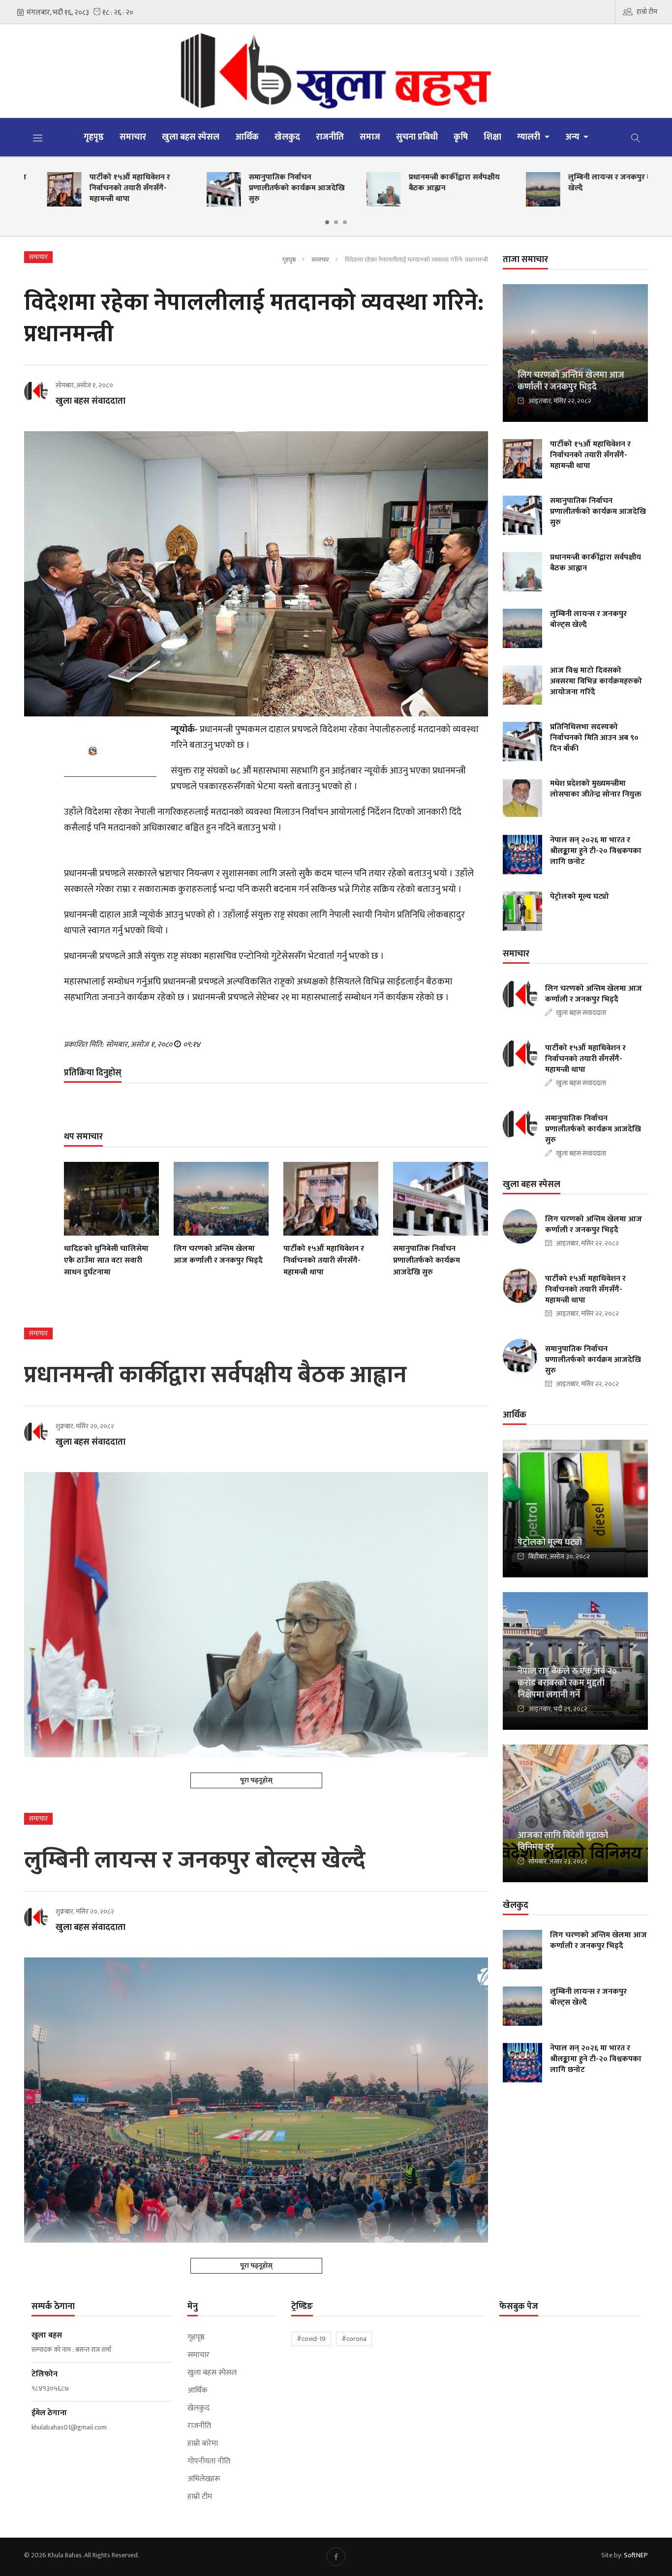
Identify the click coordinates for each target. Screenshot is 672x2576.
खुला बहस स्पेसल (191, 137)
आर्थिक (247, 137)
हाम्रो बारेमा (203, 2444)
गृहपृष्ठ (94, 137)
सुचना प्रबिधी (417, 137)
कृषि (461, 137)
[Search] (636, 137)
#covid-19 (311, 2339)
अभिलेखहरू (204, 2479)
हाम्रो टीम (647, 12)
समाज (370, 137)
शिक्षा (492, 137)
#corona (354, 2339)
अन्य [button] (573, 137)
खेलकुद (287, 137)
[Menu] (38, 138)
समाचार (133, 137)
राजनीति (330, 137)
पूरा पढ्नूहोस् (256, 1780)
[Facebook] (336, 2557)
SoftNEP (636, 2555)
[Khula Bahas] (336, 71)
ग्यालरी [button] (530, 137)
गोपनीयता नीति (209, 2461)
